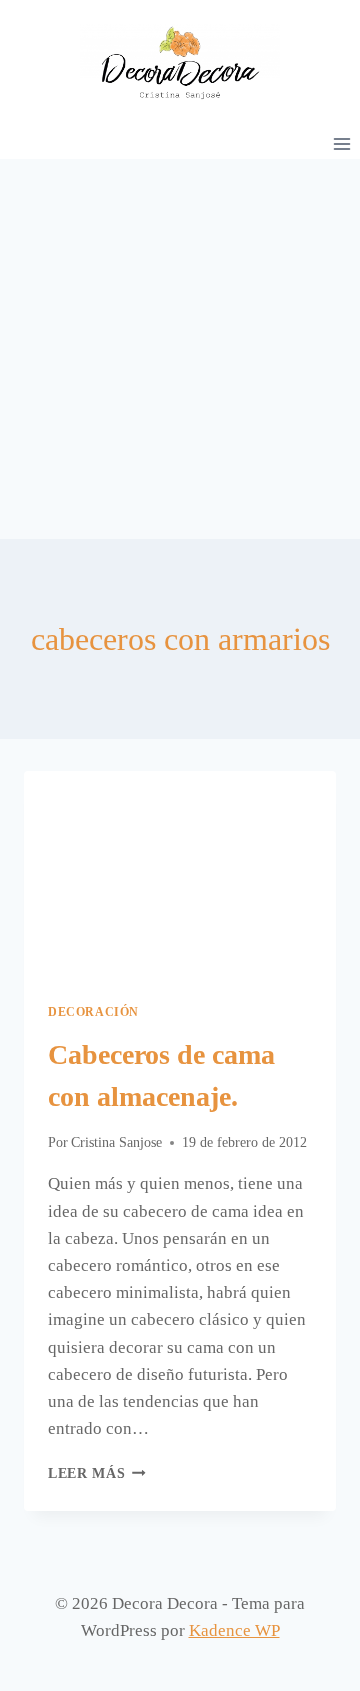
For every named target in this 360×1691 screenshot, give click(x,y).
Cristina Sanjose (116, 1142)
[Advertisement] (180, 349)
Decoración (93, 1012)
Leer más (97, 1473)
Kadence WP (234, 1630)
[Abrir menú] (341, 143)
